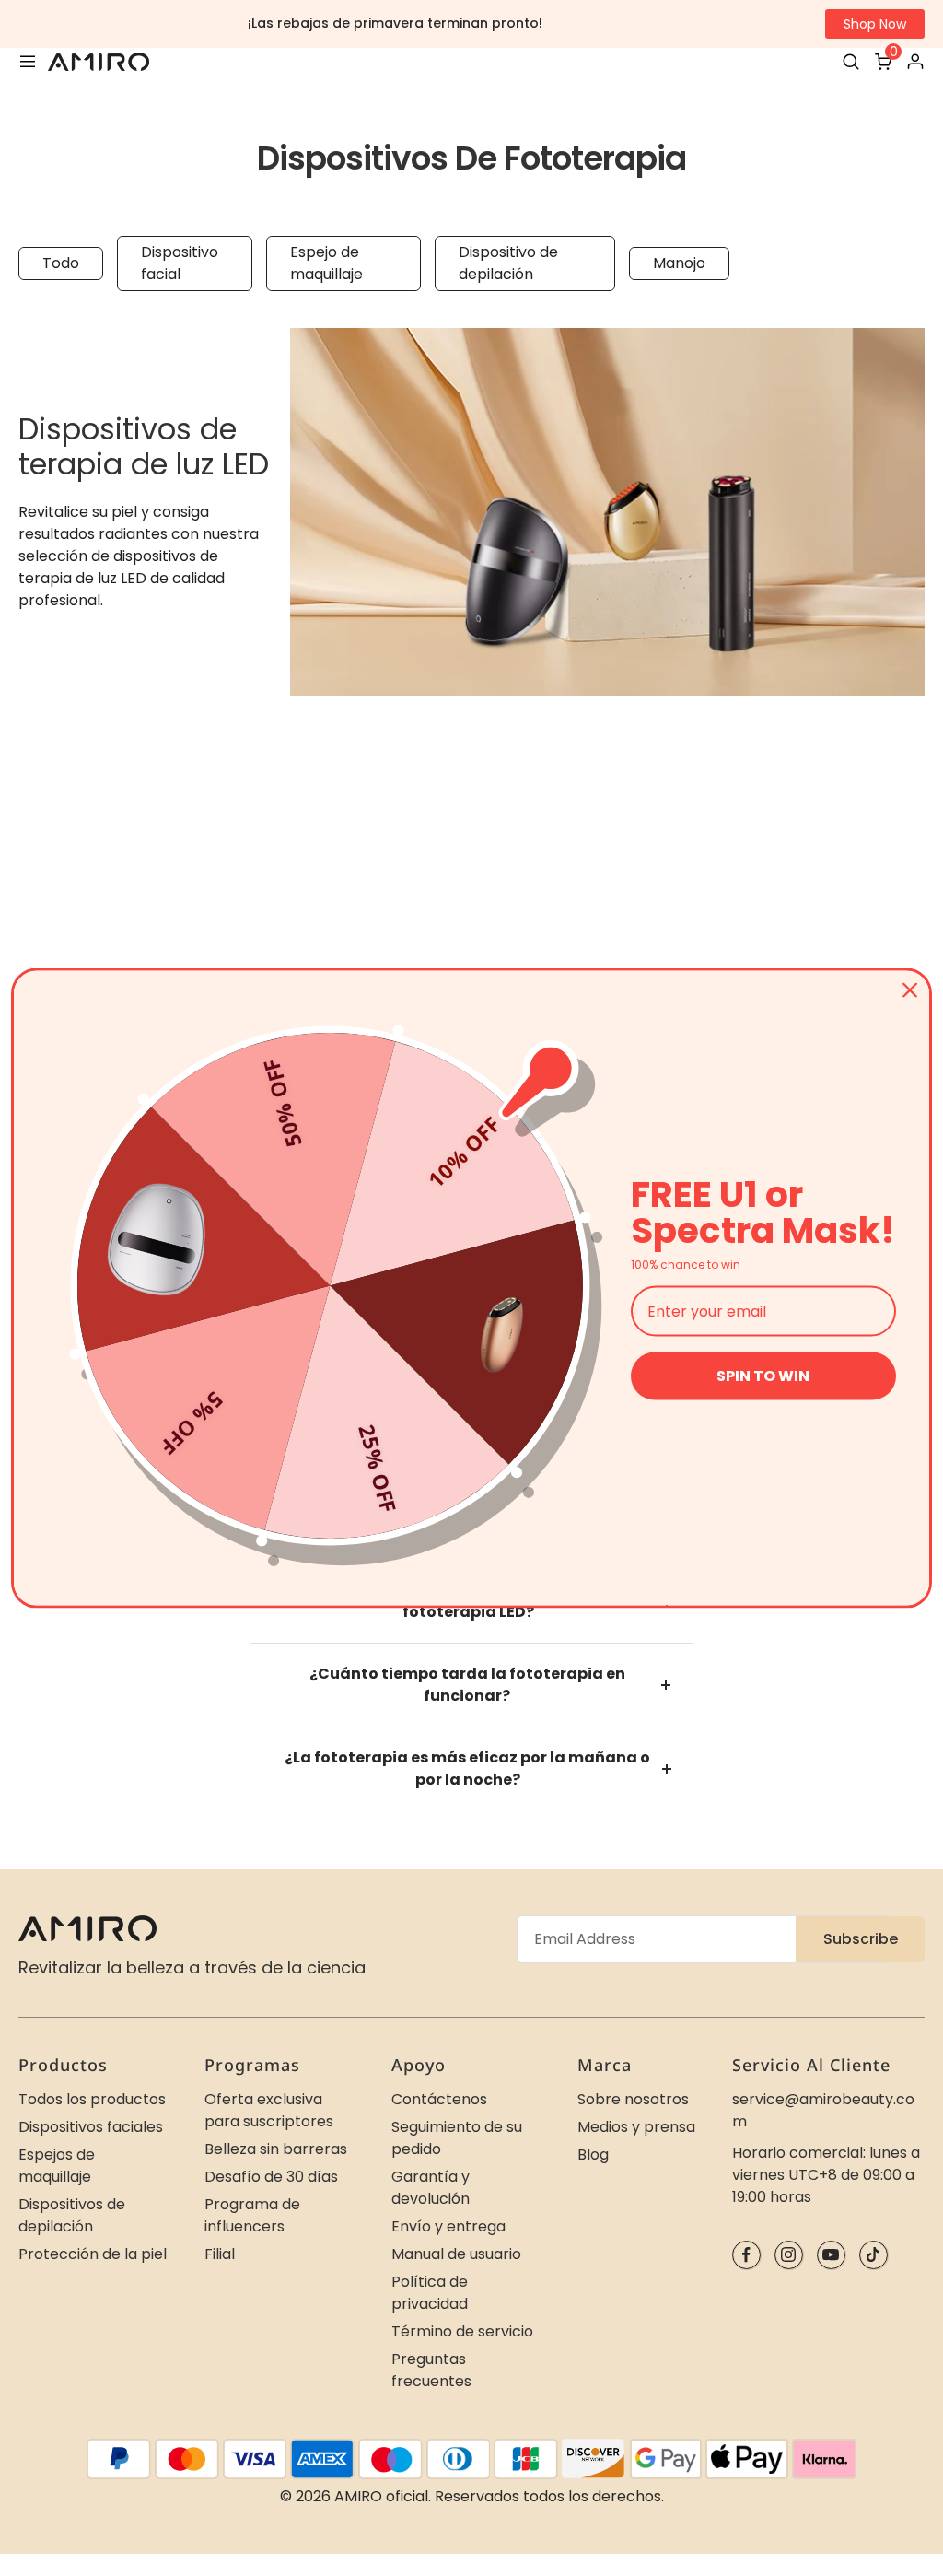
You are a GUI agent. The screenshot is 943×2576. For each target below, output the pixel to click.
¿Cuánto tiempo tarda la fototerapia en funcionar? (467, 1685)
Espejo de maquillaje (326, 263)
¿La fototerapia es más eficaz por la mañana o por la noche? (467, 1768)
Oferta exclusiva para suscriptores (269, 2110)
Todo (61, 263)
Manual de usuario (456, 2254)
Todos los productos (92, 2099)
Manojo (679, 263)
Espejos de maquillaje (57, 2166)
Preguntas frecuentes (431, 2370)
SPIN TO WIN (763, 1376)
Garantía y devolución (431, 2188)
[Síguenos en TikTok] (873, 2255)
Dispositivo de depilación (508, 263)
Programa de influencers (252, 2215)
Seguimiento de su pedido (457, 2138)
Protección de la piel (93, 2254)
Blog (593, 2154)
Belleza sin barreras (276, 2149)
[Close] (910, 990)
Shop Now (875, 24)
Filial (220, 2254)
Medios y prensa (636, 2127)
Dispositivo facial (180, 263)
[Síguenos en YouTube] (831, 2255)
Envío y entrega (448, 2226)
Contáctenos (439, 2099)
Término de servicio (462, 2331)
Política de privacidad (430, 2293)
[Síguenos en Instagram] (789, 2255)
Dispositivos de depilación (72, 2215)
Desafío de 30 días (271, 2177)
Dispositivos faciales (91, 2127)
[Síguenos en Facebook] (746, 2255)
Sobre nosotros (633, 2099)
